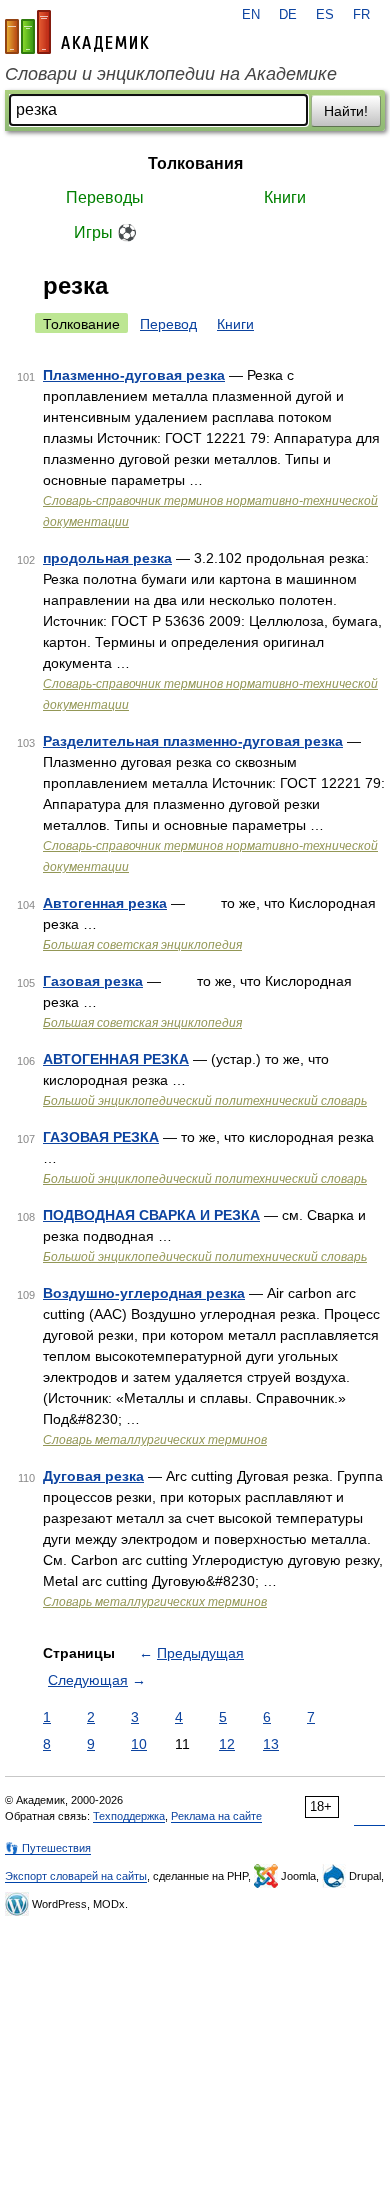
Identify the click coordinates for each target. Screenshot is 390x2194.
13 (271, 1744)
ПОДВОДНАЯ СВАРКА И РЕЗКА (151, 1215)
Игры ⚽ (105, 232)
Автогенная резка (105, 903)
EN (251, 15)
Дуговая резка (93, 1476)
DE (288, 15)
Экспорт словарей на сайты (76, 1876)
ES (325, 15)
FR (361, 15)
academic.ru (77, 32)
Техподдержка (129, 1816)
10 (139, 1744)
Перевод (168, 324)
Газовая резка (93, 981)
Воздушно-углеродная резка (144, 1293)
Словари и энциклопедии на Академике (171, 74)
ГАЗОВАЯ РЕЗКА (101, 1137)
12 (227, 1744)
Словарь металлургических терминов (155, 1440)
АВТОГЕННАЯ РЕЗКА (116, 1059)
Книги (285, 197)
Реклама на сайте (216, 1816)
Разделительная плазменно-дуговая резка (193, 741)
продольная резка (107, 558)
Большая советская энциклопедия (142, 945)
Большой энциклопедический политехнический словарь (205, 1101)
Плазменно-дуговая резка (134, 375)
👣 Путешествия (48, 1848)
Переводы (105, 197)
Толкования (195, 163)
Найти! (346, 111)
